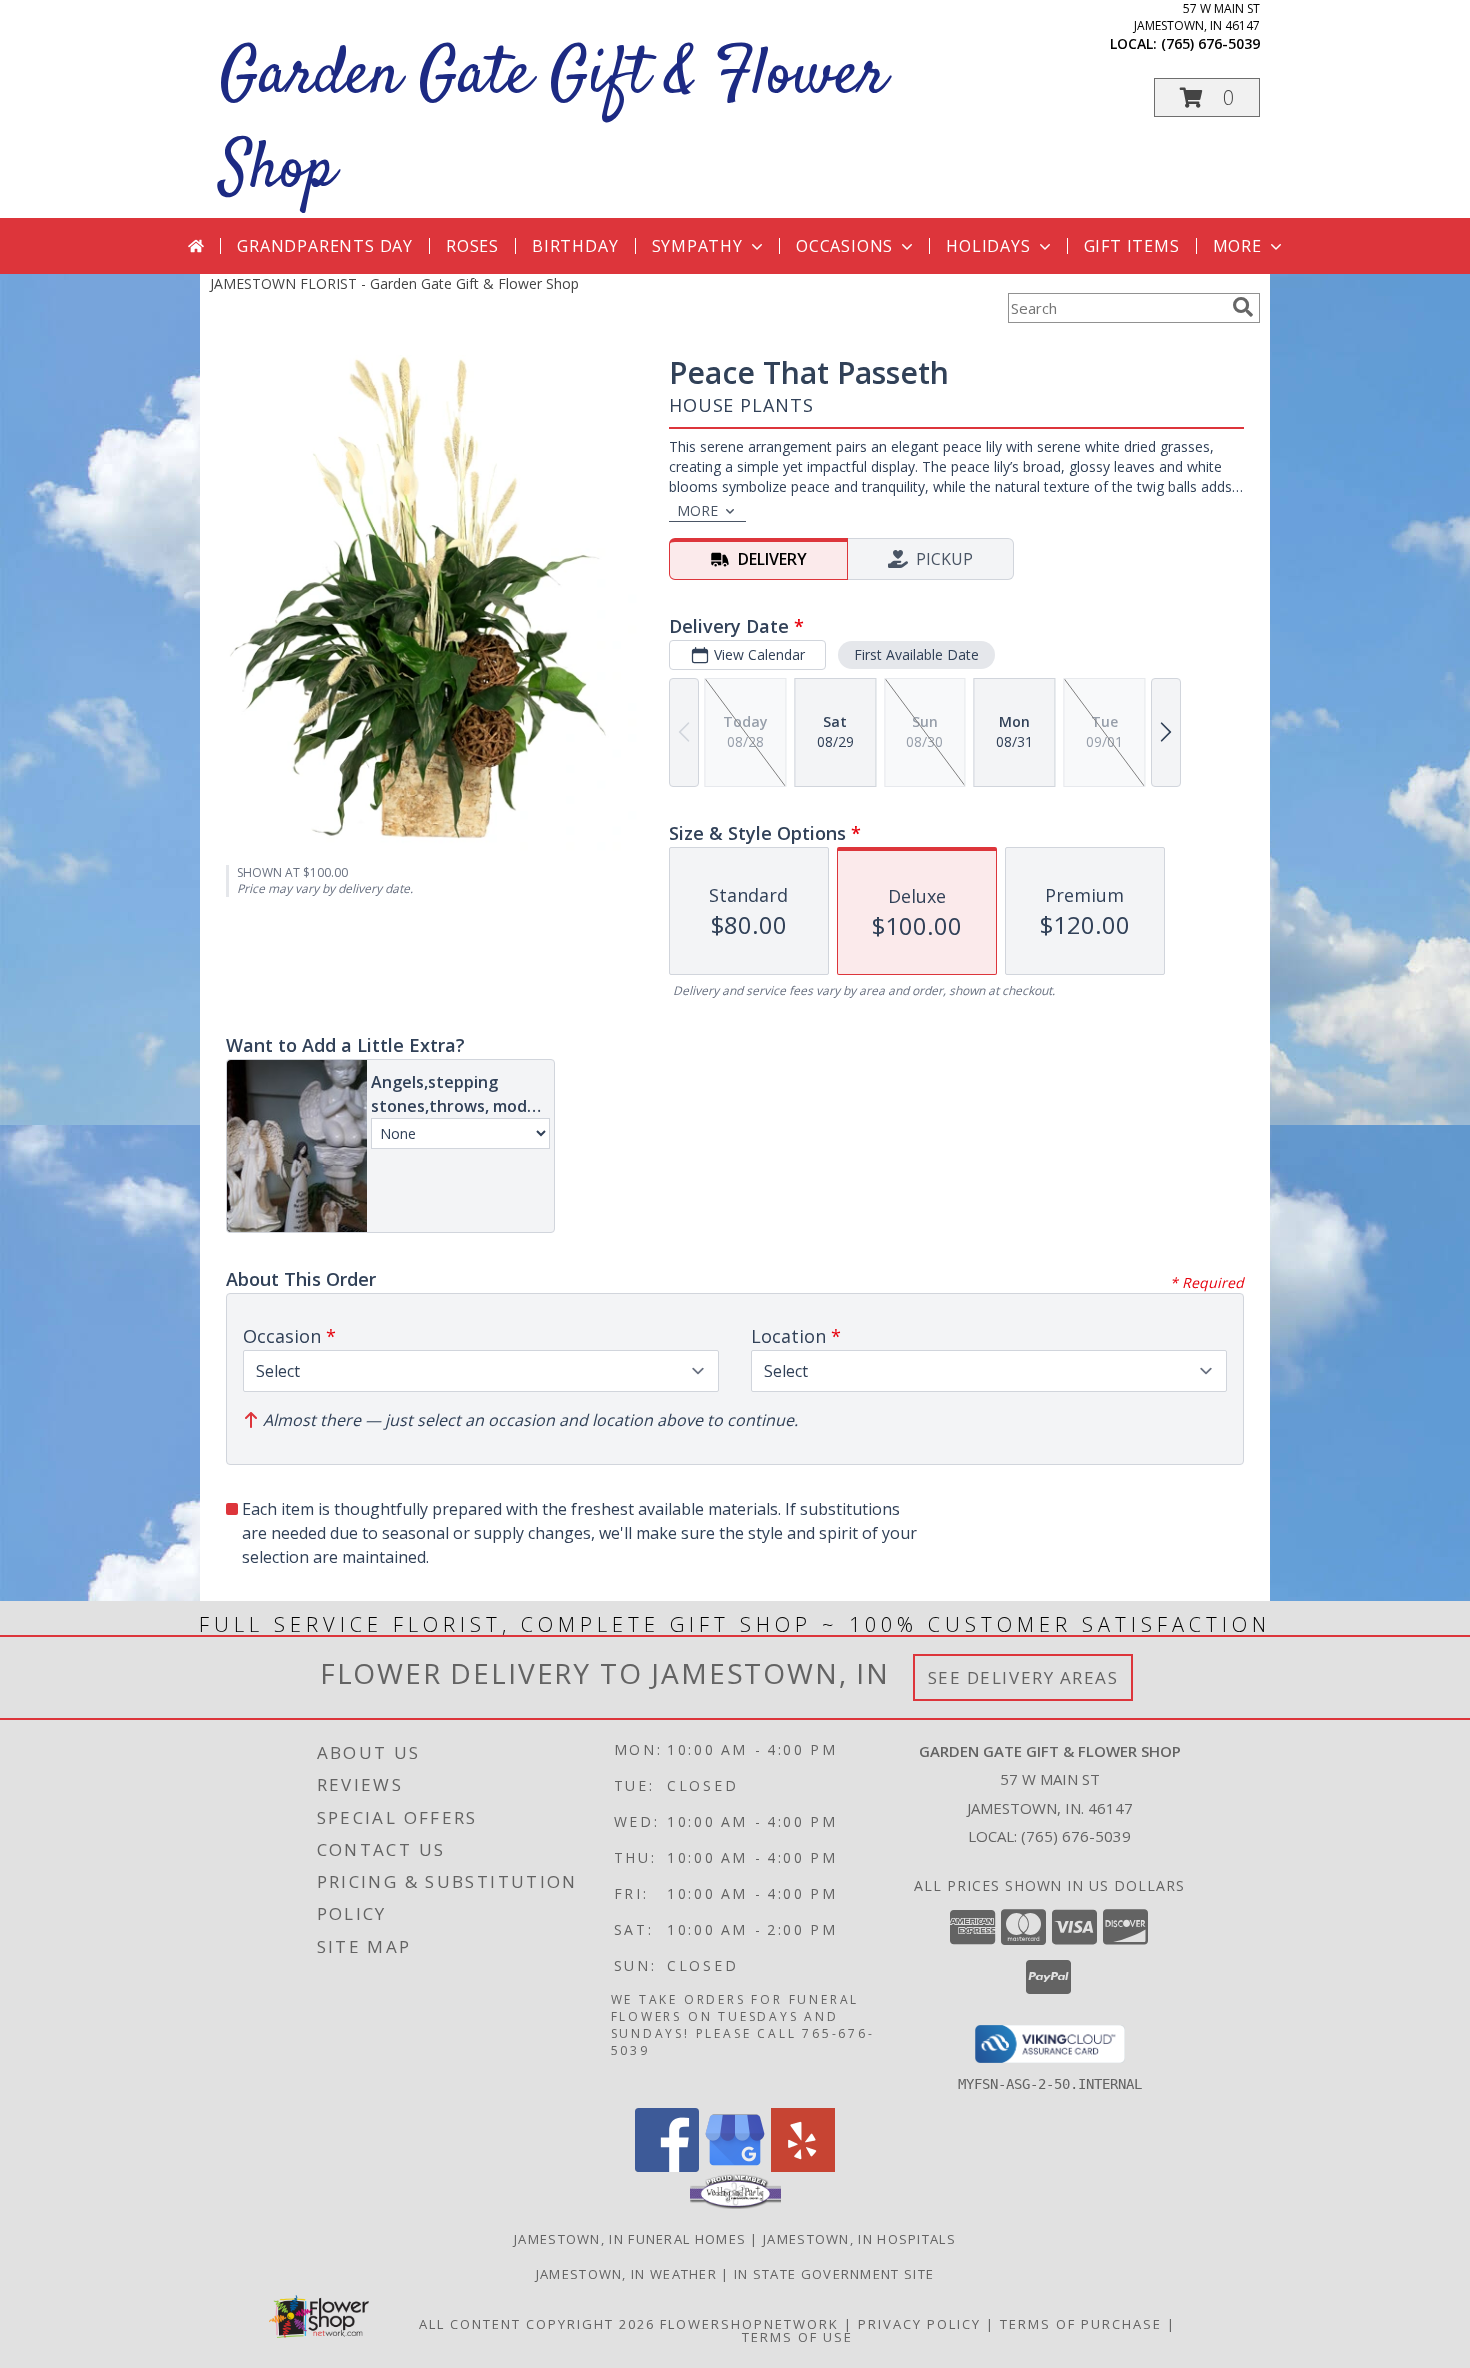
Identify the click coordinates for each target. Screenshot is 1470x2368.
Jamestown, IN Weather (626, 2274)
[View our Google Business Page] (735, 2166)
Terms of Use (797, 2337)
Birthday (575, 246)
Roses (472, 246)
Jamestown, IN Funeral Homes (630, 2239)
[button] (1207, 97)
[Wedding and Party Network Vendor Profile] (735, 2204)
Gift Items (1132, 246)
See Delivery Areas (1023, 1677)
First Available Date (916, 654)
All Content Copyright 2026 (537, 2324)
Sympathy (697, 246)
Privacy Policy (919, 2324)
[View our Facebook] (667, 2166)
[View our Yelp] (803, 2166)
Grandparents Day (325, 246)
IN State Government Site (834, 2274)
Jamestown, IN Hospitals (859, 2239)
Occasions (844, 246)
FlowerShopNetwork (749, 2324)
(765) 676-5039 (1210, 43)
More (1237, 246)
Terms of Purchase (1081, 2324)
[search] (1243, 307)
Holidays (988, 246)
